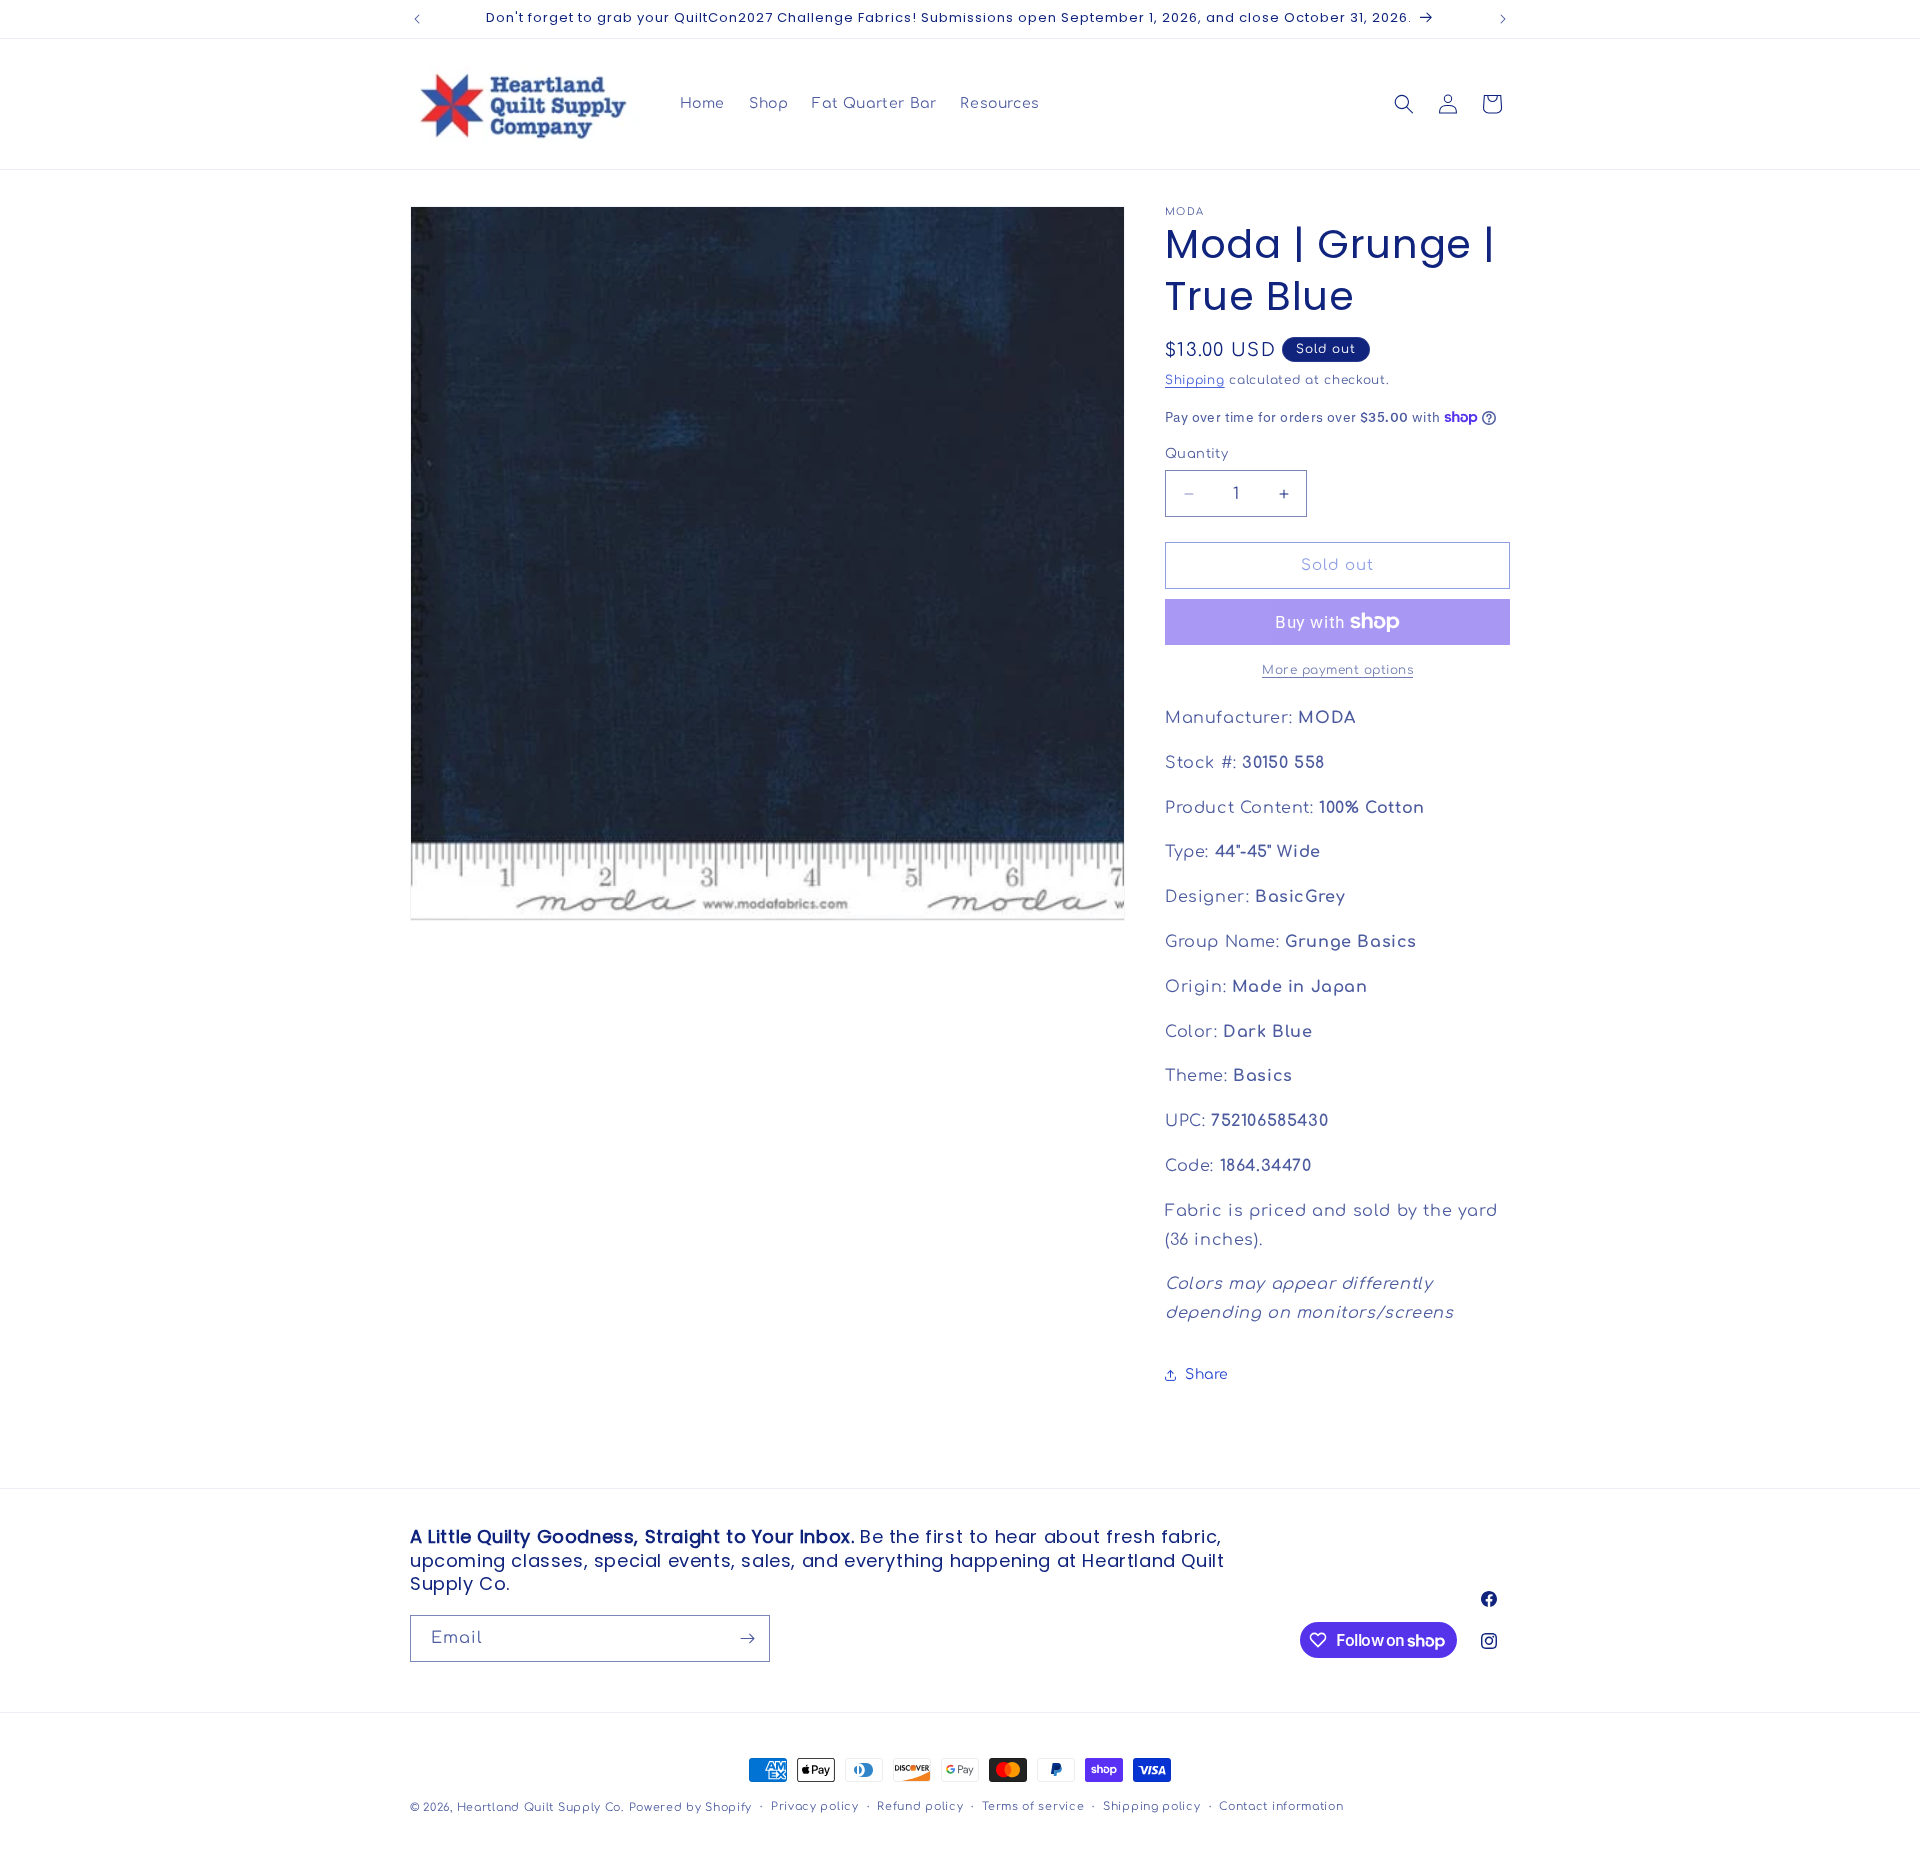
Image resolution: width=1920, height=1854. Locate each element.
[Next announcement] (1503, 19)
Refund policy (920, 1806)
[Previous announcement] (417, 19)
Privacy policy (815, 1806)
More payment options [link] (1337, 670)
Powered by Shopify (691, 1807)
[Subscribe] (747, 1638)
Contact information (1281, 1806)
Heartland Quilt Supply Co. (540, 1807)
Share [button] (1207, 1374)
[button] (1404, 104)
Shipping (1195, 380)
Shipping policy (1152, 1806)
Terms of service (1033, 1806)
